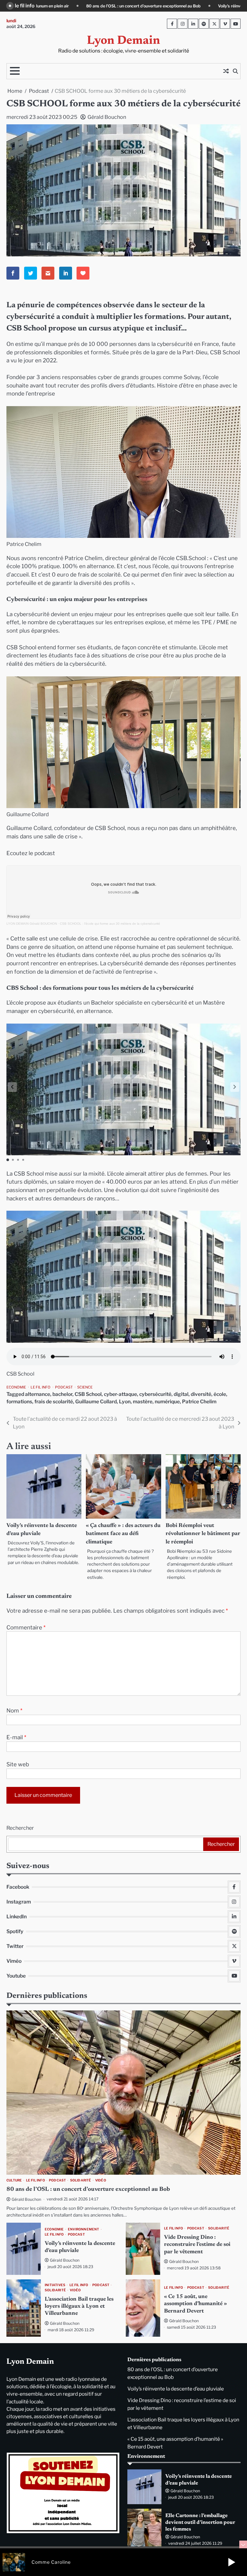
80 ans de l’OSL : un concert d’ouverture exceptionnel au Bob (88, 2190)
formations (19, 1402)
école (220, 1394)
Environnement (84, 2229)
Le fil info (41, 1387)
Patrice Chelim (199, 1402)
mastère (143, 1402)
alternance (38, 1394)
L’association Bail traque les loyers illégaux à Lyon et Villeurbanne (79, 2307)
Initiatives (55, 2285)
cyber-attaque (120, 1394)
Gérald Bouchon (107, 117)
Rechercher (20, 1828)
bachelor (62, 1394)
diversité (201, 1394)
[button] (235, 1087)
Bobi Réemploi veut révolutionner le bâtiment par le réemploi (203, 1534)
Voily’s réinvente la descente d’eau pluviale (54, 6)
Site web (18, 1764)
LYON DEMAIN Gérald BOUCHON (32, 924)
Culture (14, 2180)
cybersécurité (155, 1394)
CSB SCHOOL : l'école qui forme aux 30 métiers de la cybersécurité (110, 924)
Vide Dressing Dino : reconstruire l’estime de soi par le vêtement (171, 6)
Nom (14, 1710)
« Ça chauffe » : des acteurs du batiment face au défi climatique (123, 1534)
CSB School (88, 1394)
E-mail (16, 1737)
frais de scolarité (54, 1402)
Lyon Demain (123, 41)
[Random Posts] (226, 71)
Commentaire (26, 1627)
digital (181, 1394)
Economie (16, 1387)
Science (85, 1387)
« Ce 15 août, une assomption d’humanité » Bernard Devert (196, 2304)
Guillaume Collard (96, 1402)
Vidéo (101, 2180)
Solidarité (81, 2180)
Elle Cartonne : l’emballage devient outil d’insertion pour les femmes (200, 2523)
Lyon (125, 1402)
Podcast (64, 1387)
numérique (167, 1402)
